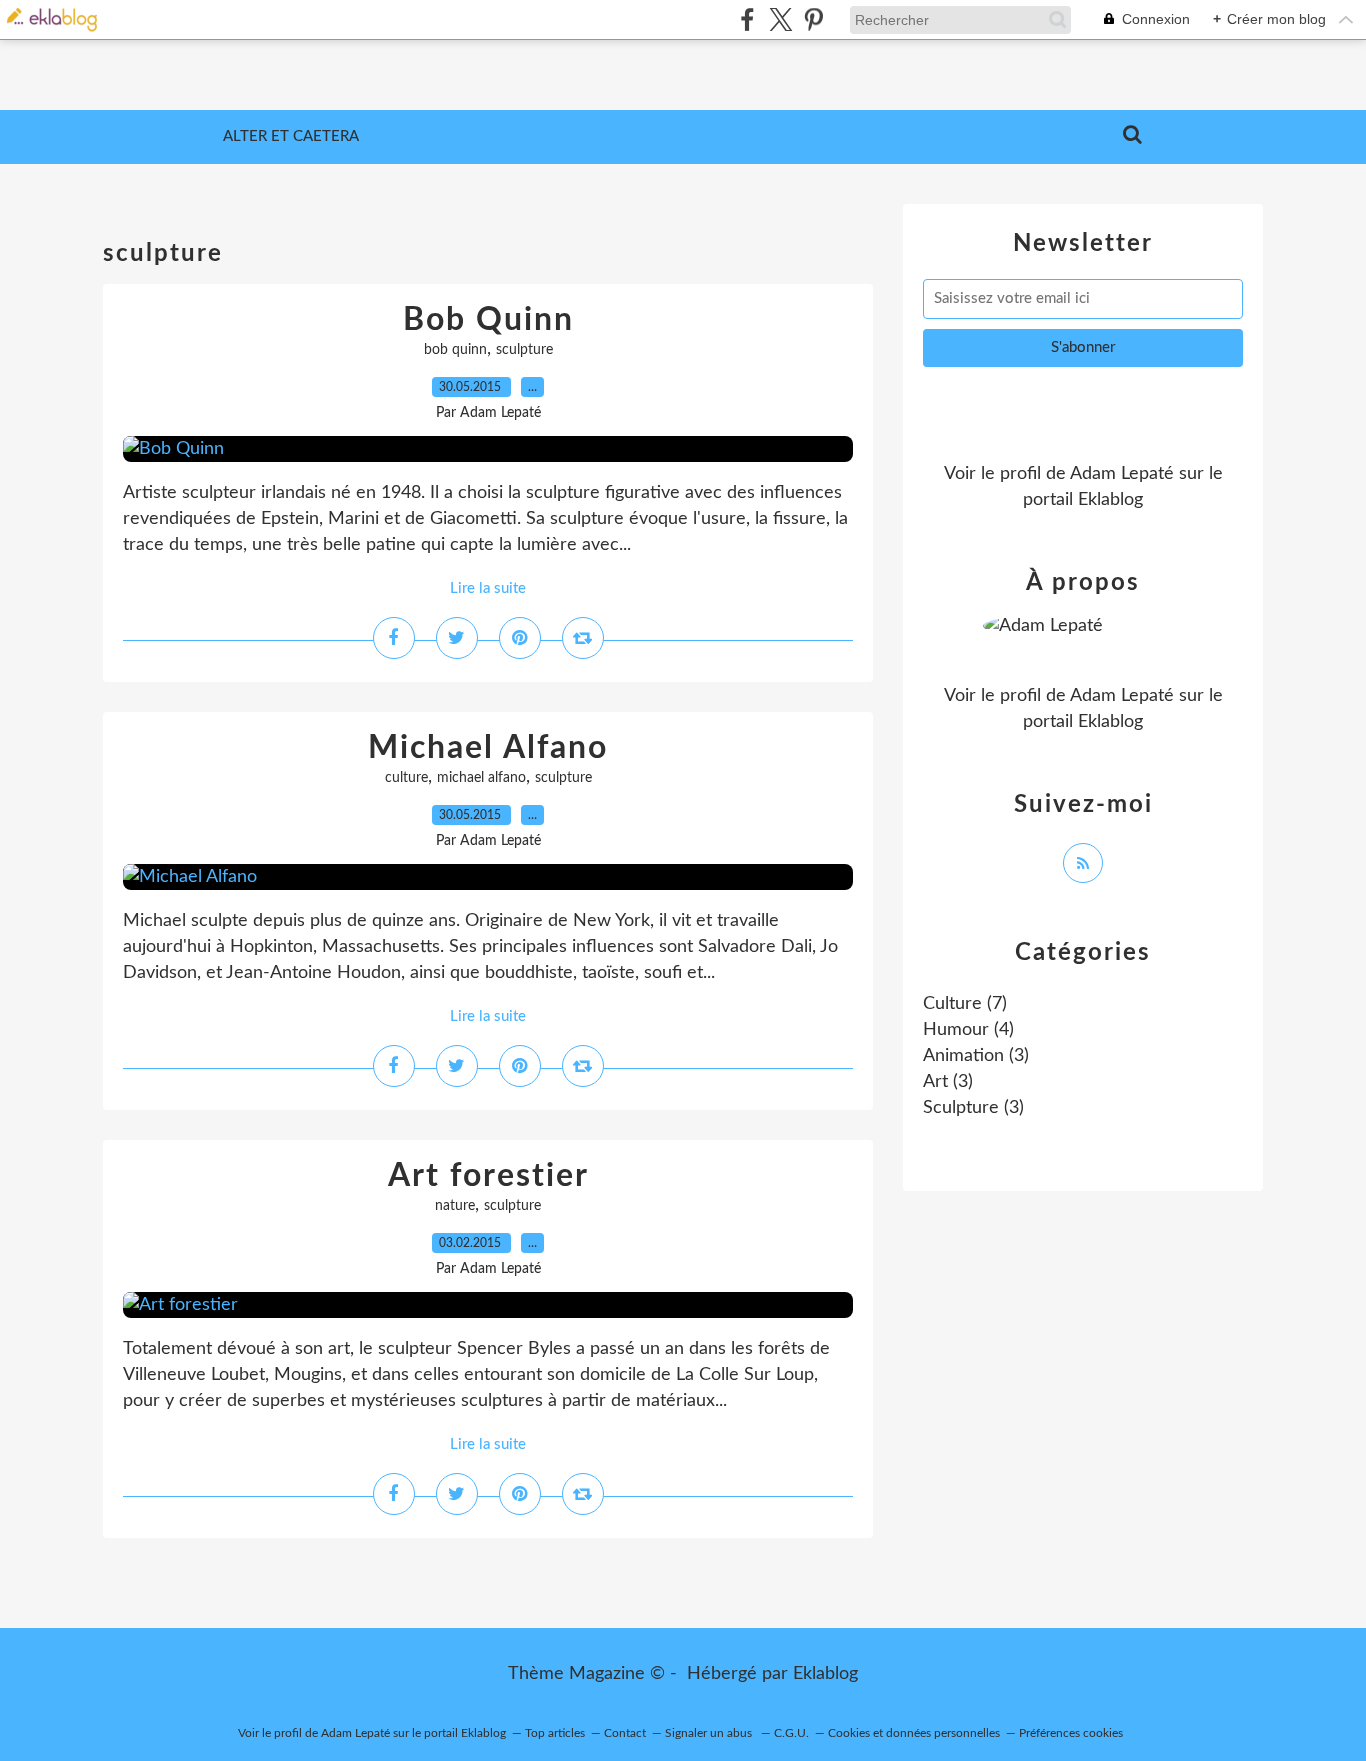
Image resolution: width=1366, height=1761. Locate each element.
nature (455, 1206)
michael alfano (481, 778)
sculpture (524, 350)
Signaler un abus (710, 1733)
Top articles (555, 1733)
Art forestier (488, 1176)
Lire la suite (488, 588)
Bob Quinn (488, 320)
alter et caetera (291, 136)
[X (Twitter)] (780, 19)
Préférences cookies (1071, 1733)
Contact (625, 1733)
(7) (965, 1004)
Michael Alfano (488, 748)
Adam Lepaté (1122, 474)
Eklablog (825, 1674)
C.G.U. (791, 1733)
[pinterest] (813, 19)
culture (406, 778)
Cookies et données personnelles (914, 1733)
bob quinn (455, 350)
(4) (968, 1030)
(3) (976, 1056)
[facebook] (747, 19)
